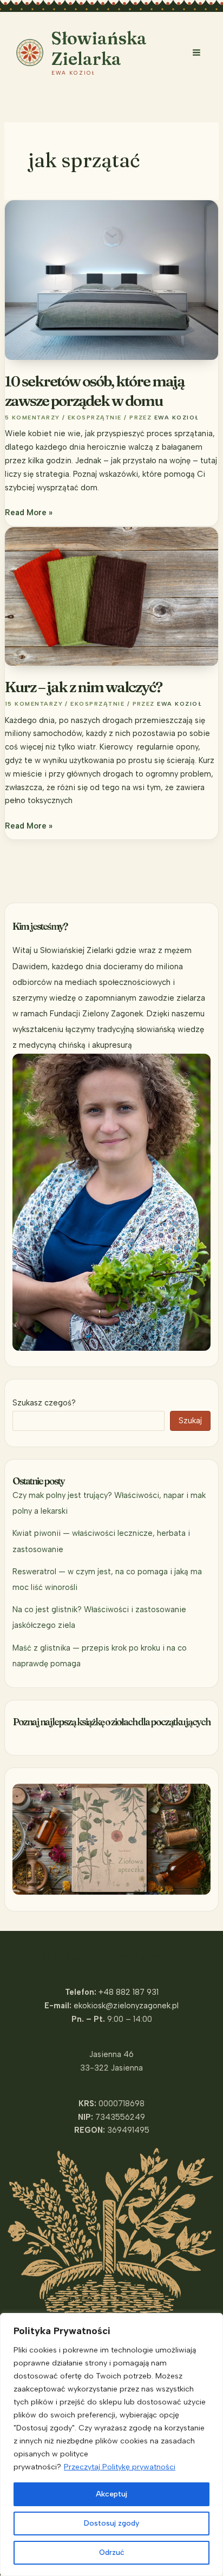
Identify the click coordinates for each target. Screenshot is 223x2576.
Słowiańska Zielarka (99, 48)
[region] (111, 2444)
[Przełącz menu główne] (196, 52)
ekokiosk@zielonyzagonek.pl (126, 2006)
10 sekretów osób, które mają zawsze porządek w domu (94, 391)
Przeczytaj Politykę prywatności (120, 2467)
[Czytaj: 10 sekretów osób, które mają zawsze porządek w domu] (111, 279)
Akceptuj (111, 2494)
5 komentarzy (32, 418)
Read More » (29, 513)
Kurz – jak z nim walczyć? (83, 687)
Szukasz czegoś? (44, 1403)
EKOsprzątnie (95, 418)
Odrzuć (112, 2552)
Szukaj (190, 1421)
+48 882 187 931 (129, 1992)
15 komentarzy (34, 704)
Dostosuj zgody (111, 2523)
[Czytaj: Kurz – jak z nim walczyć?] (111, 596)
